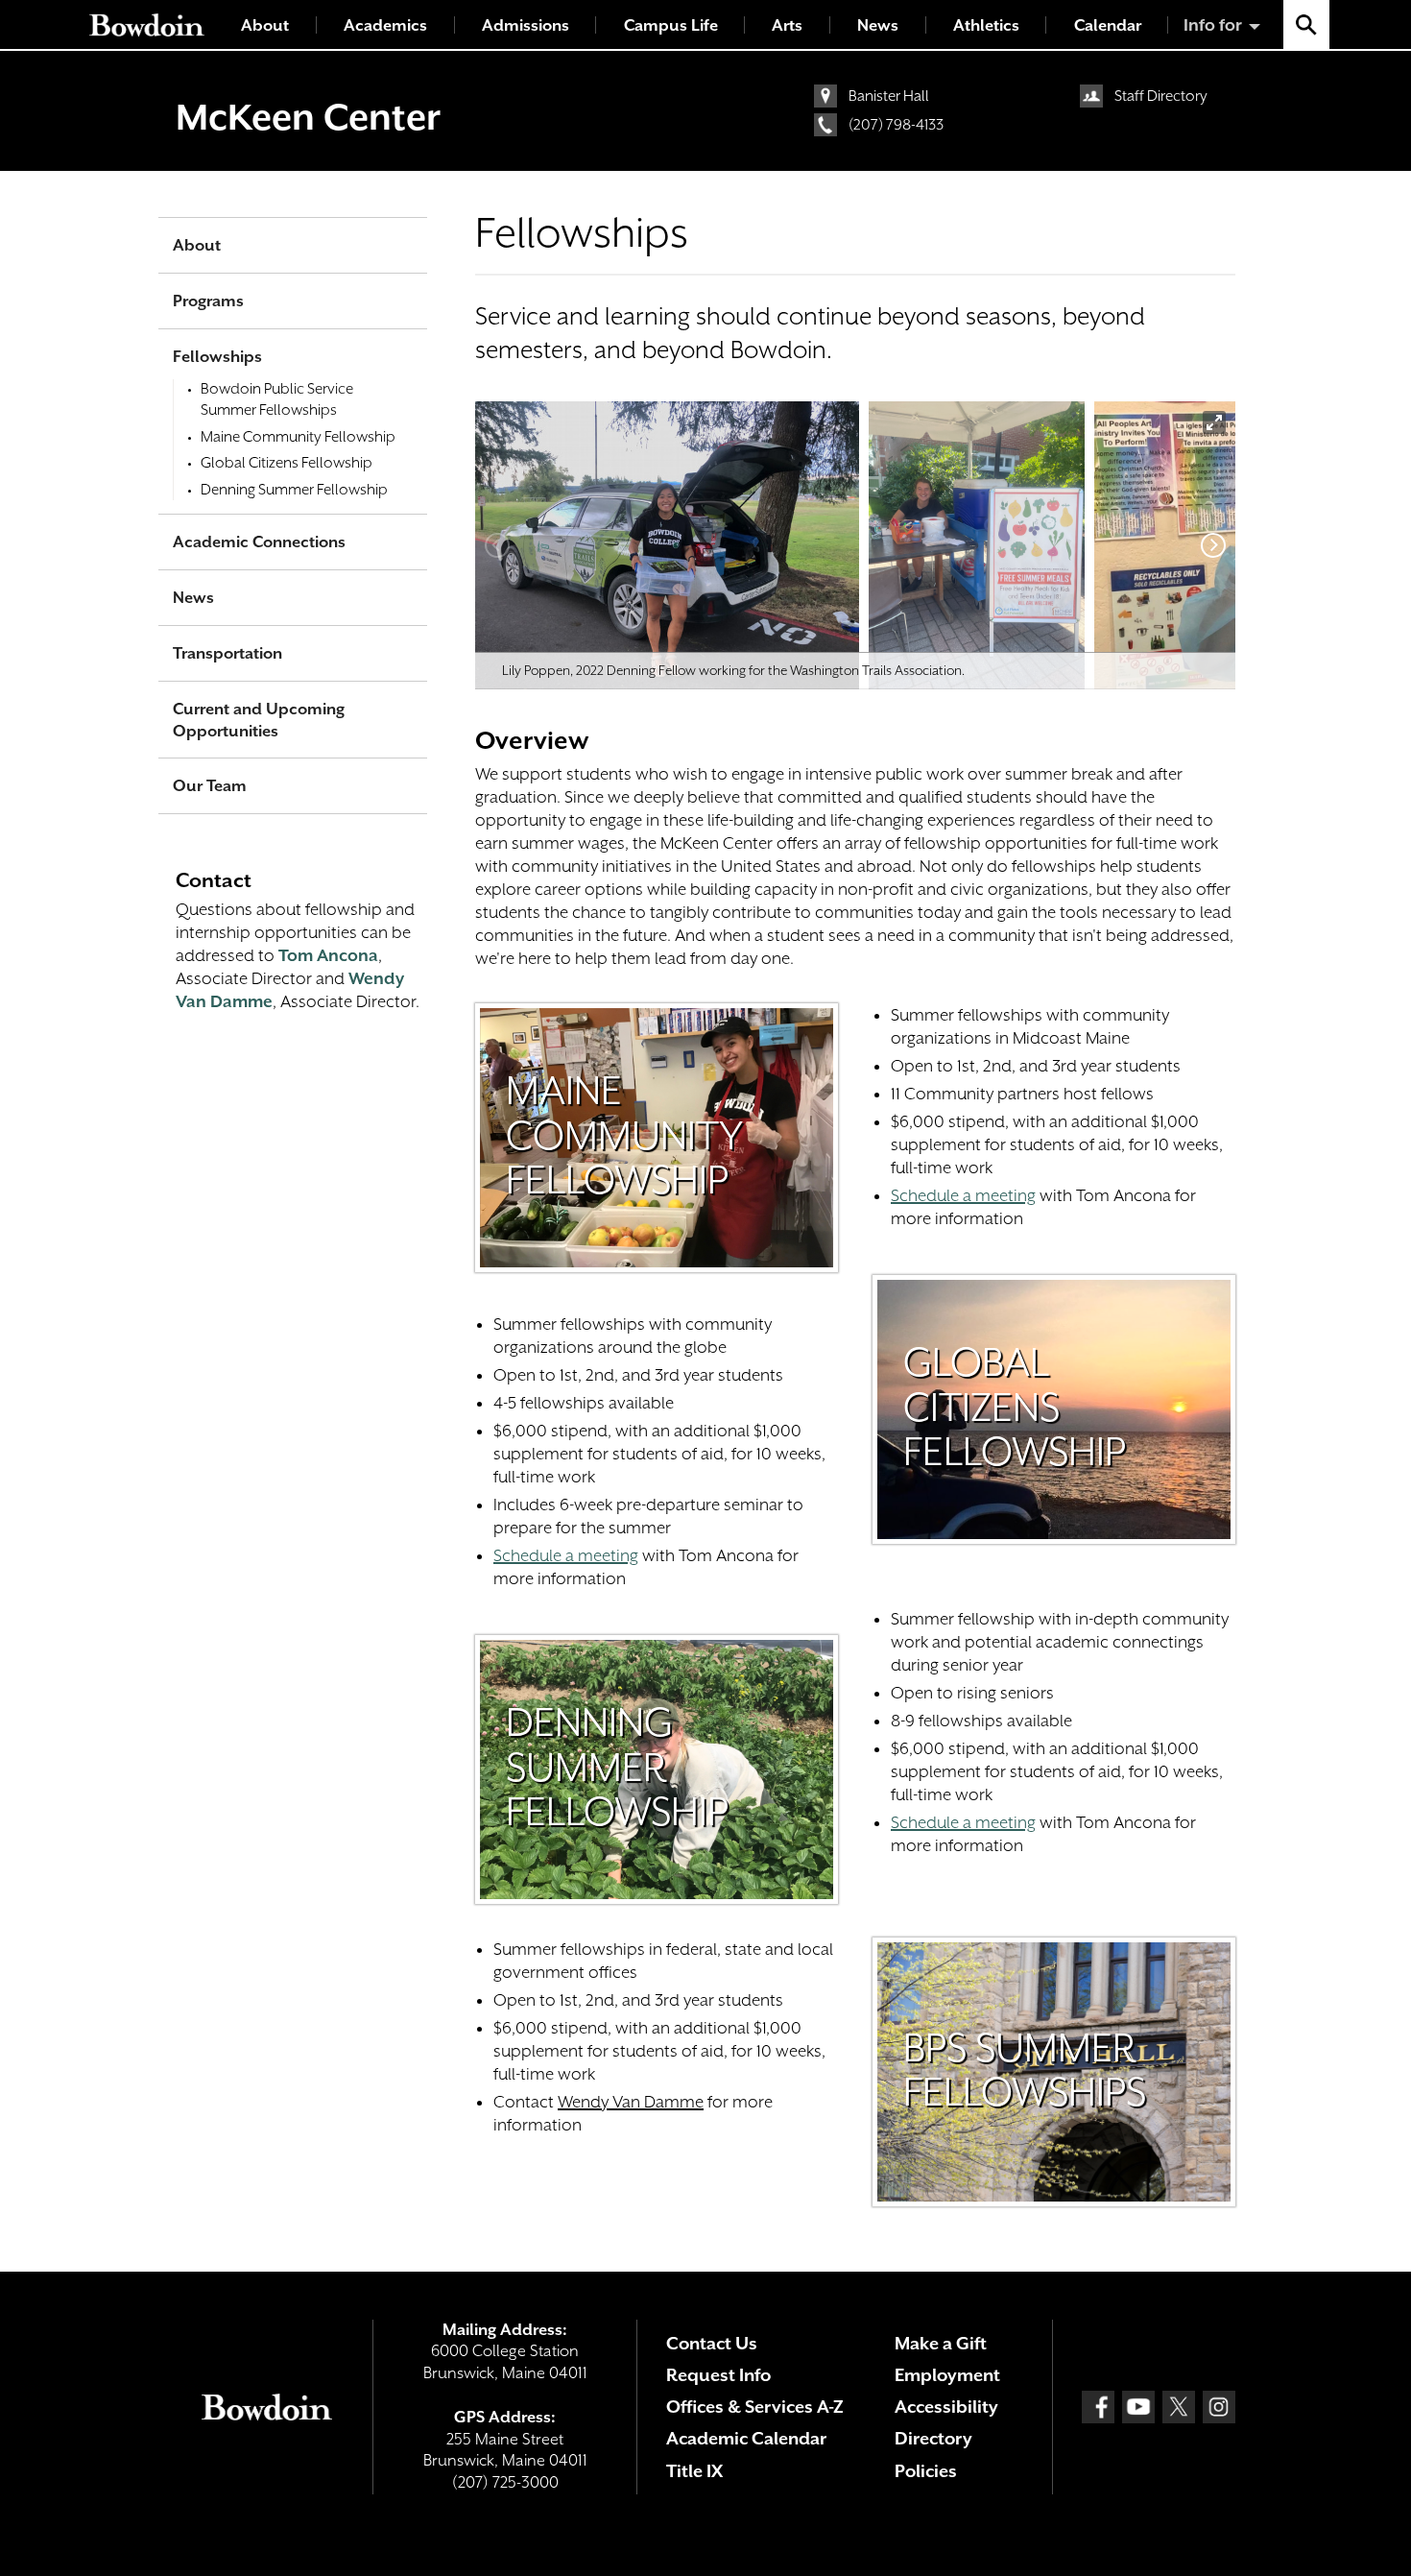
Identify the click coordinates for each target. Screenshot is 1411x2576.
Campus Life (671, 25)
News (878, 25)
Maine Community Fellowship (298, 437)
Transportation (227, 653)
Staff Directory (1161, 96)
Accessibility (946, 2407)
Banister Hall (889, 96)
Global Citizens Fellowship (287, 463)
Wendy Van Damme (631, 2102)
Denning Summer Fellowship (294, 490)
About (265, 25)
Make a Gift (941, 2343)
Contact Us (712, 2343)
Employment (947, 2375)
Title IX (694, 2471)
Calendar (1108, 25)
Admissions (526, 25)
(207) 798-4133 (896, 125)
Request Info (718, 2375)
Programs (208, 301)
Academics (385, 25)
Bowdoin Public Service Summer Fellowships (277, 399)
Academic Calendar (746, 2438)
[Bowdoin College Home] (147, 24)
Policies (926, 2471)
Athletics (986, 25)
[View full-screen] (1214, 422)
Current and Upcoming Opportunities (259, 720)
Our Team (210, 786)
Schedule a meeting (566, 1555)
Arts (787, 25)
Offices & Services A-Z (755, 2407)
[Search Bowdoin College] (1306, 24)
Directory (933, 2438)
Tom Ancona (328, 955)
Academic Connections (259, 542)
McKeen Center (308, 117)
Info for (1213, 25)
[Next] (1213, 545)
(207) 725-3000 (505, 2482)
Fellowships (217, 357)
